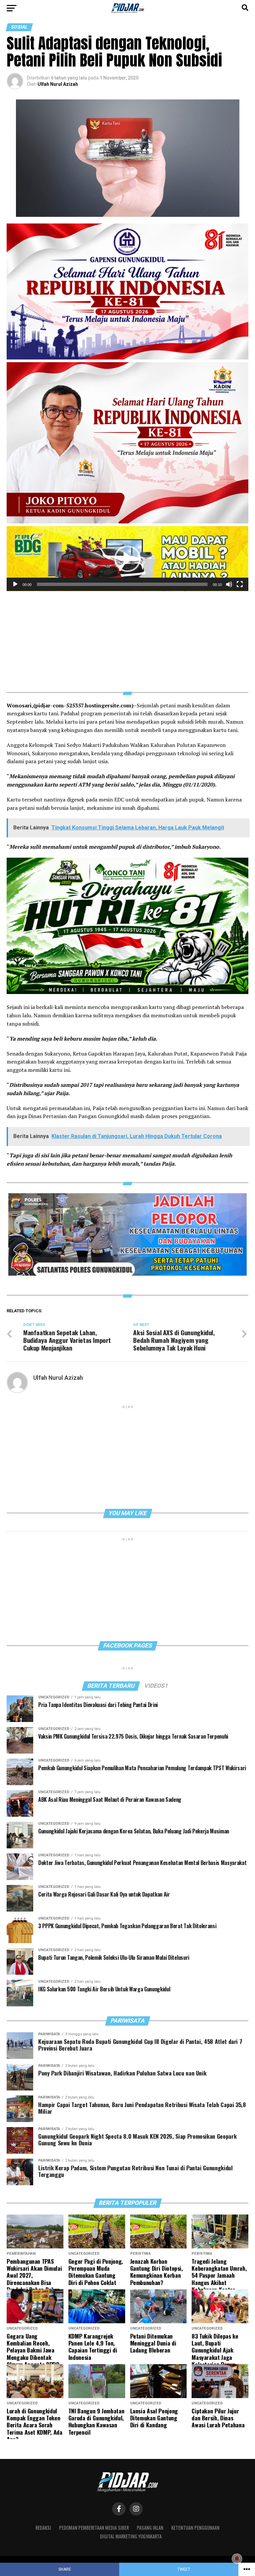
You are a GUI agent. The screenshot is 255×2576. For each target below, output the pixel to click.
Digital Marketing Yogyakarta (131, 2536)
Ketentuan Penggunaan (195, 2528)
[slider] (122, 584)
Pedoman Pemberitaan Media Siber (94, 2528)
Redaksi (43, 2528)
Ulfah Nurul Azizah (58, 84)
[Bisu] (229, 584)
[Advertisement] (127, 638)
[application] (127, 559)
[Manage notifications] (237, 2559)
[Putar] (15, 584)
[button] (127, 559)
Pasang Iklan (150, 2528)
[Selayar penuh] (240, 584)
